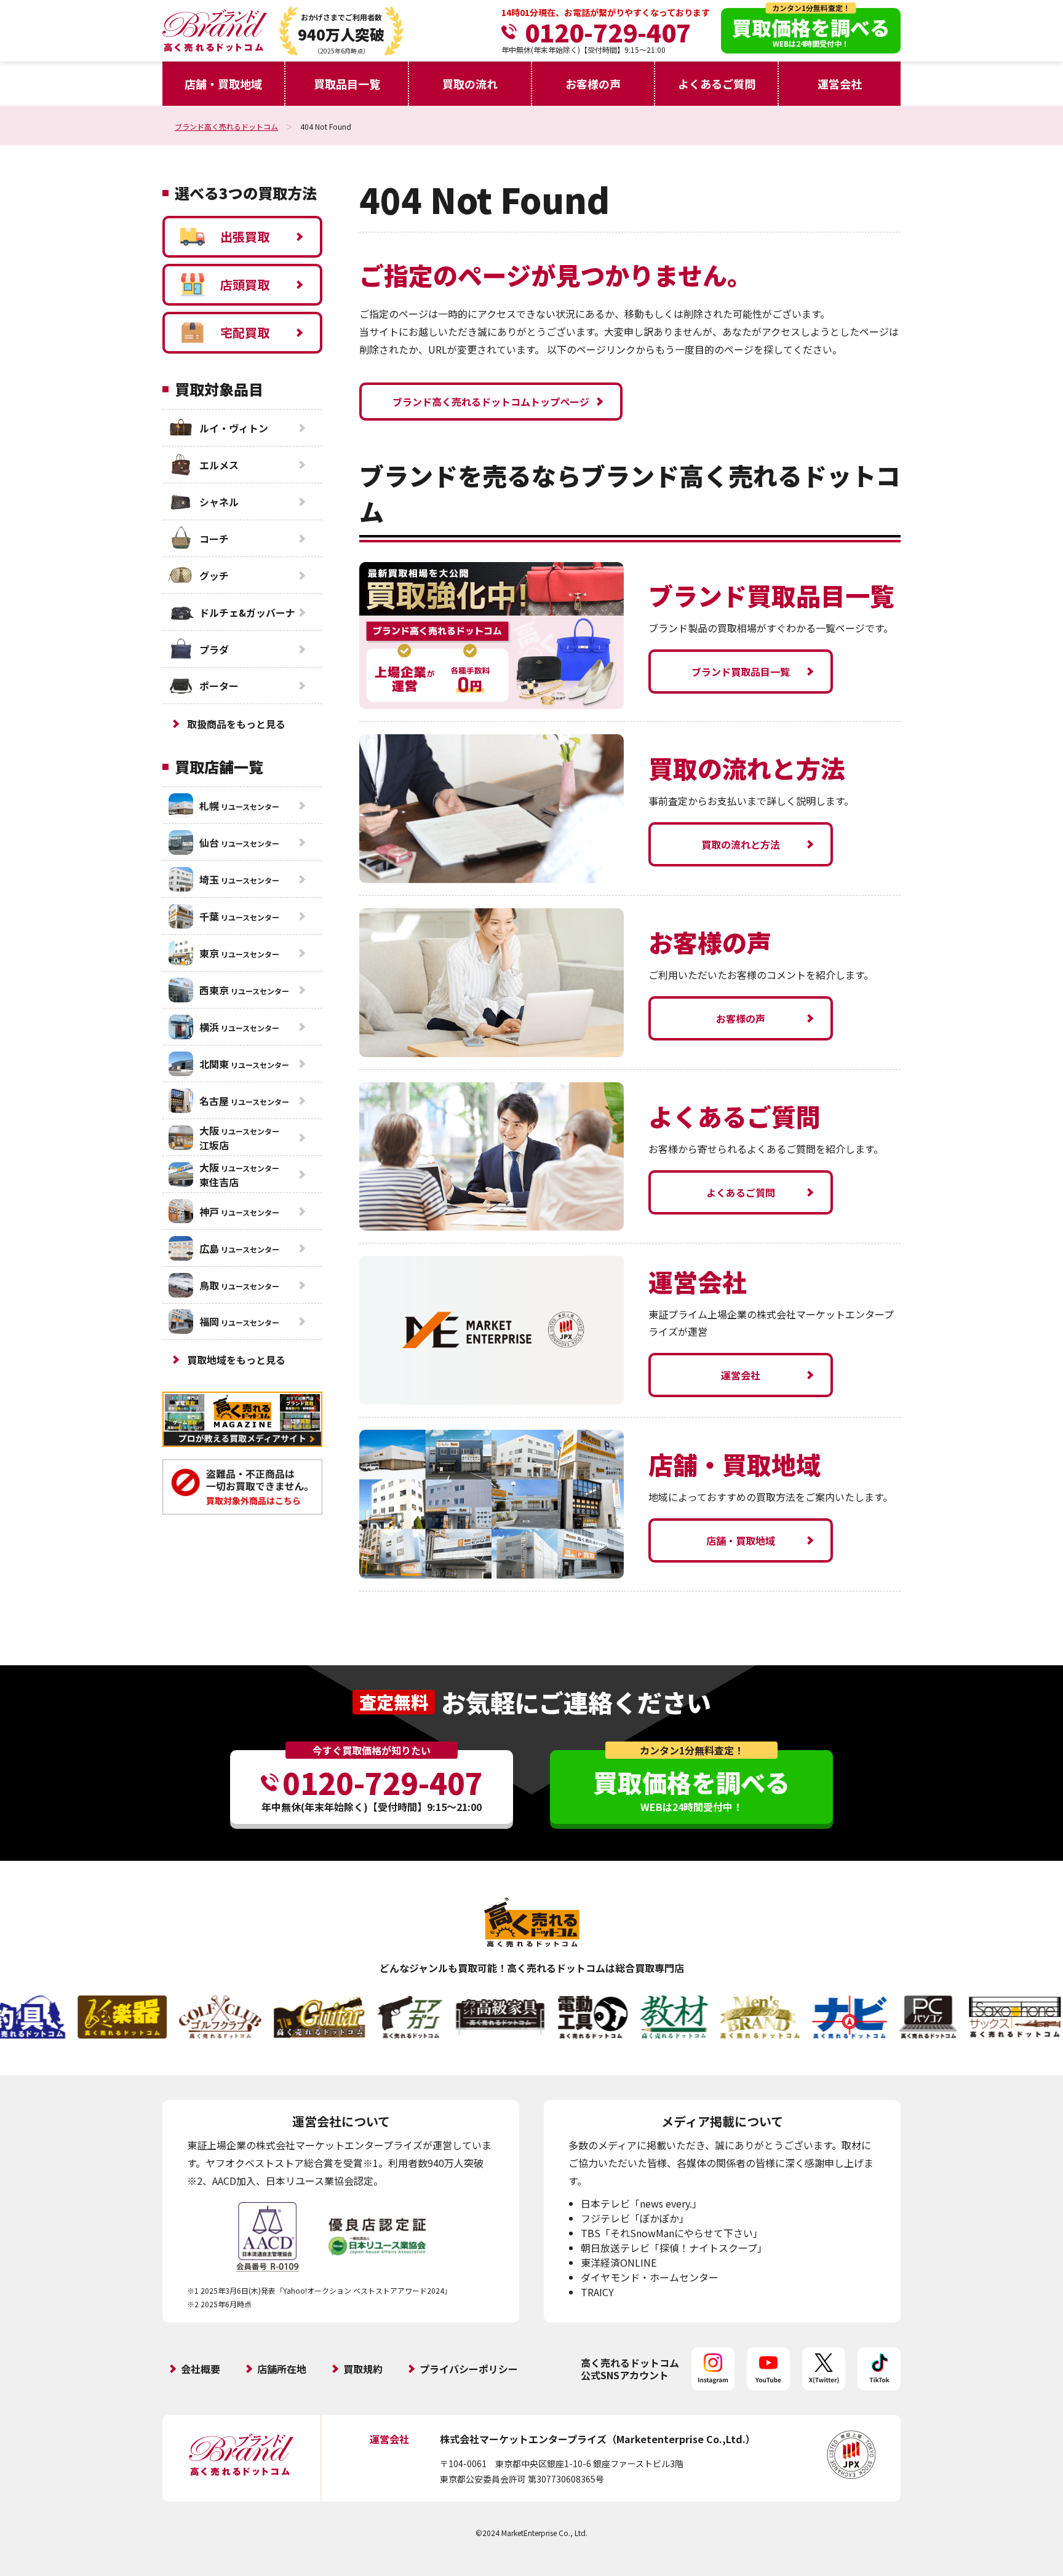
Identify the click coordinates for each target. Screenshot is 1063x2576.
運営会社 (840, 84)
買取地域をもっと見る (236, 1360)
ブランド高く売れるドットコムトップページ (491, 402)
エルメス (219, 465)
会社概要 (201, 2369)
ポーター (219, 686)
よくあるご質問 (717, 84)
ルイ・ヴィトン (234, 428)
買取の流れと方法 (741, 844)
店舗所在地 (282, 2369)
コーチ (214, 539)
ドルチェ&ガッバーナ (247, 612)
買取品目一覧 (347, 84)
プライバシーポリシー (469, 2369)
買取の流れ (470, 84)
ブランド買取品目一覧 (741, 672)
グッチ (214, 576)
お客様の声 (593, 84)
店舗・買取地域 (223, 84)
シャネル (219, 502)
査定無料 (394, 1702)
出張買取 (245, 236)
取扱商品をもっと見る (236, 724)
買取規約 (363, 2369)
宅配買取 (245, 332)
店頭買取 (245, 284)
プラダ (214, 649)
